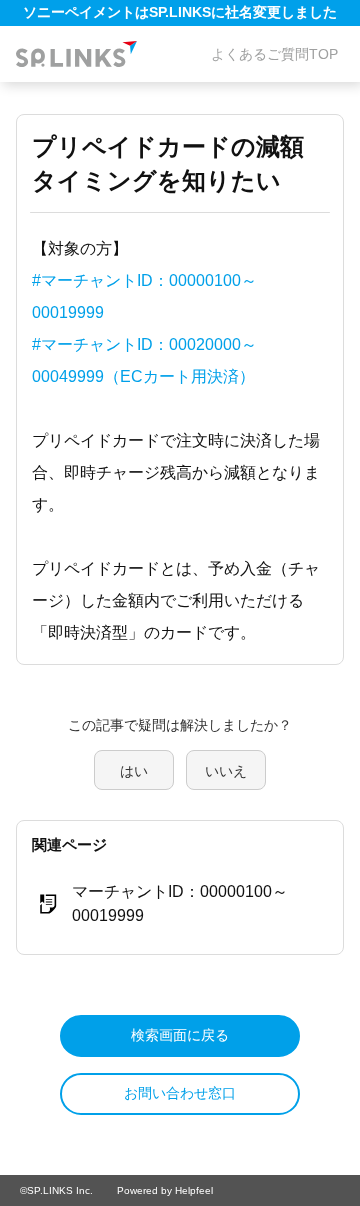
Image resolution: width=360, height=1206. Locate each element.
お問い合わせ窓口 (180, 1093)
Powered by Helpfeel (165, 1190)
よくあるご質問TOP (274, 54)
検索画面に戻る (180, 1035)
